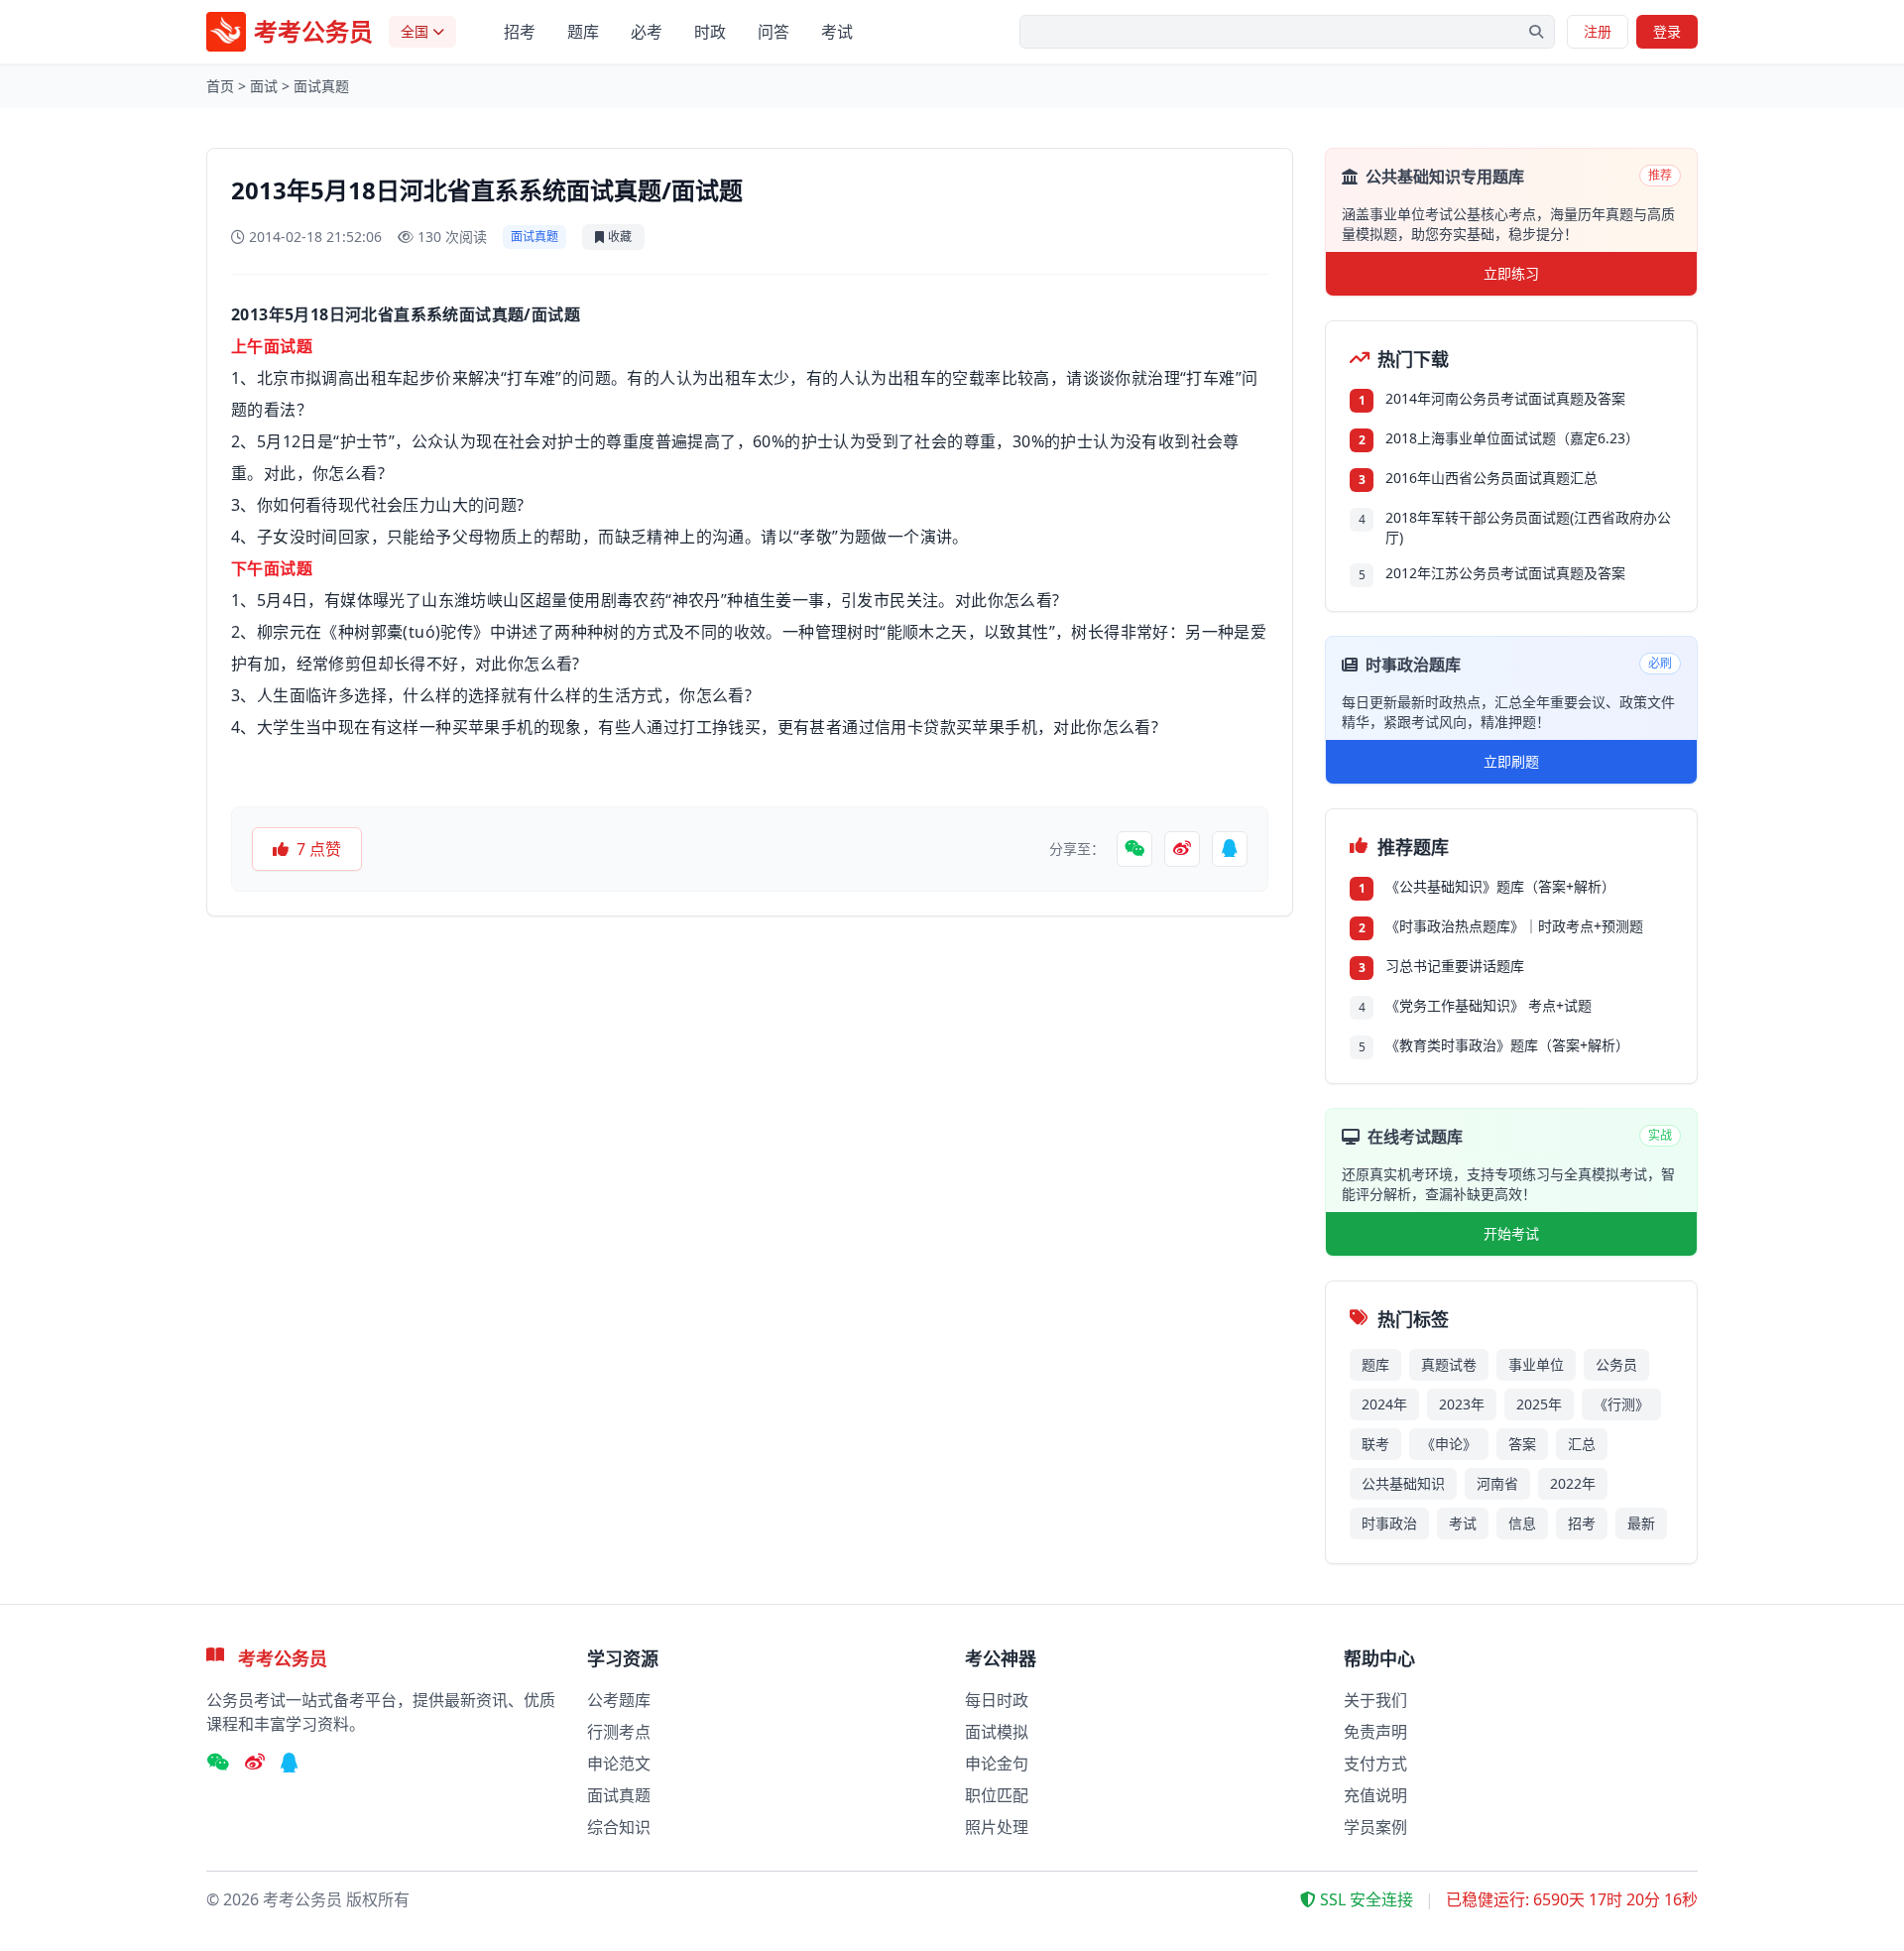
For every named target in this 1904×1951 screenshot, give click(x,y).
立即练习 (1511, 273)
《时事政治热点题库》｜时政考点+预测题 (1514, 926)
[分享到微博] (1182, 849)
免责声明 (1375, 1732)
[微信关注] (218, 1764)
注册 (1598, 31)
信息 (1522, 1523)
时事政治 (1389, 1523)
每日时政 (997, 1700)
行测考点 (619, 1732)
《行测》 (1621, 1404)
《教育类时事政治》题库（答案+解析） (1507, 1045)
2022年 (1573, 1483)
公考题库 (619, 1700)
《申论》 (1449, 1444)
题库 (583, 32)
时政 (710, 32)
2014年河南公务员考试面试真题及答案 (1505, 398)
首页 (220, 86)
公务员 (1616, 1364)
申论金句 (997, 1764)
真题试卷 (1449, 1364)
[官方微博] (255, 1764)
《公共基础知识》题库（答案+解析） (1500, 886)
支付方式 (1375, 1764)
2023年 (1462, 1404)
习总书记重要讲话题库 (1455, 966)
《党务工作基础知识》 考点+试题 (1488, 1005)
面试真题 (321, 86)
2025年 (1539, 1404)
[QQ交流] (290, 1764)
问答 (773, 32)
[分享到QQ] (1230, 849)
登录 (1667, 31)
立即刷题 (1511, 761)
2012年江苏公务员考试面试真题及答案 (1505, 573)
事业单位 (1536, 1364)
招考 (520, 32)
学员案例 (1375, 1827)
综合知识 (619, 1827)
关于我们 (1375, 1700)
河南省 (1497, 1483)
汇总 (1582, 1444)
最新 (1641, 1523)
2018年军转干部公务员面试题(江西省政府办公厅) (1528, 527)
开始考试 (1511, 1233)
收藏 (620, 237)
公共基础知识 (1403, 1483)
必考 (647, 32)
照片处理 (997, 1827)
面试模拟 (997, 1732)
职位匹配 (997, 1795)
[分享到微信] (1134, 849)
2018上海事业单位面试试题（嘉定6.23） (1512, 438)
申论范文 (619, 1764)
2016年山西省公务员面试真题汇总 (1491, 478)
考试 (837, 32)
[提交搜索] (1536, 32)
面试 (264, 86)
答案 (1522, 1444)
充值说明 (1375, 1795)
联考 (1375, 1444)
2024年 (1384, 1404)
